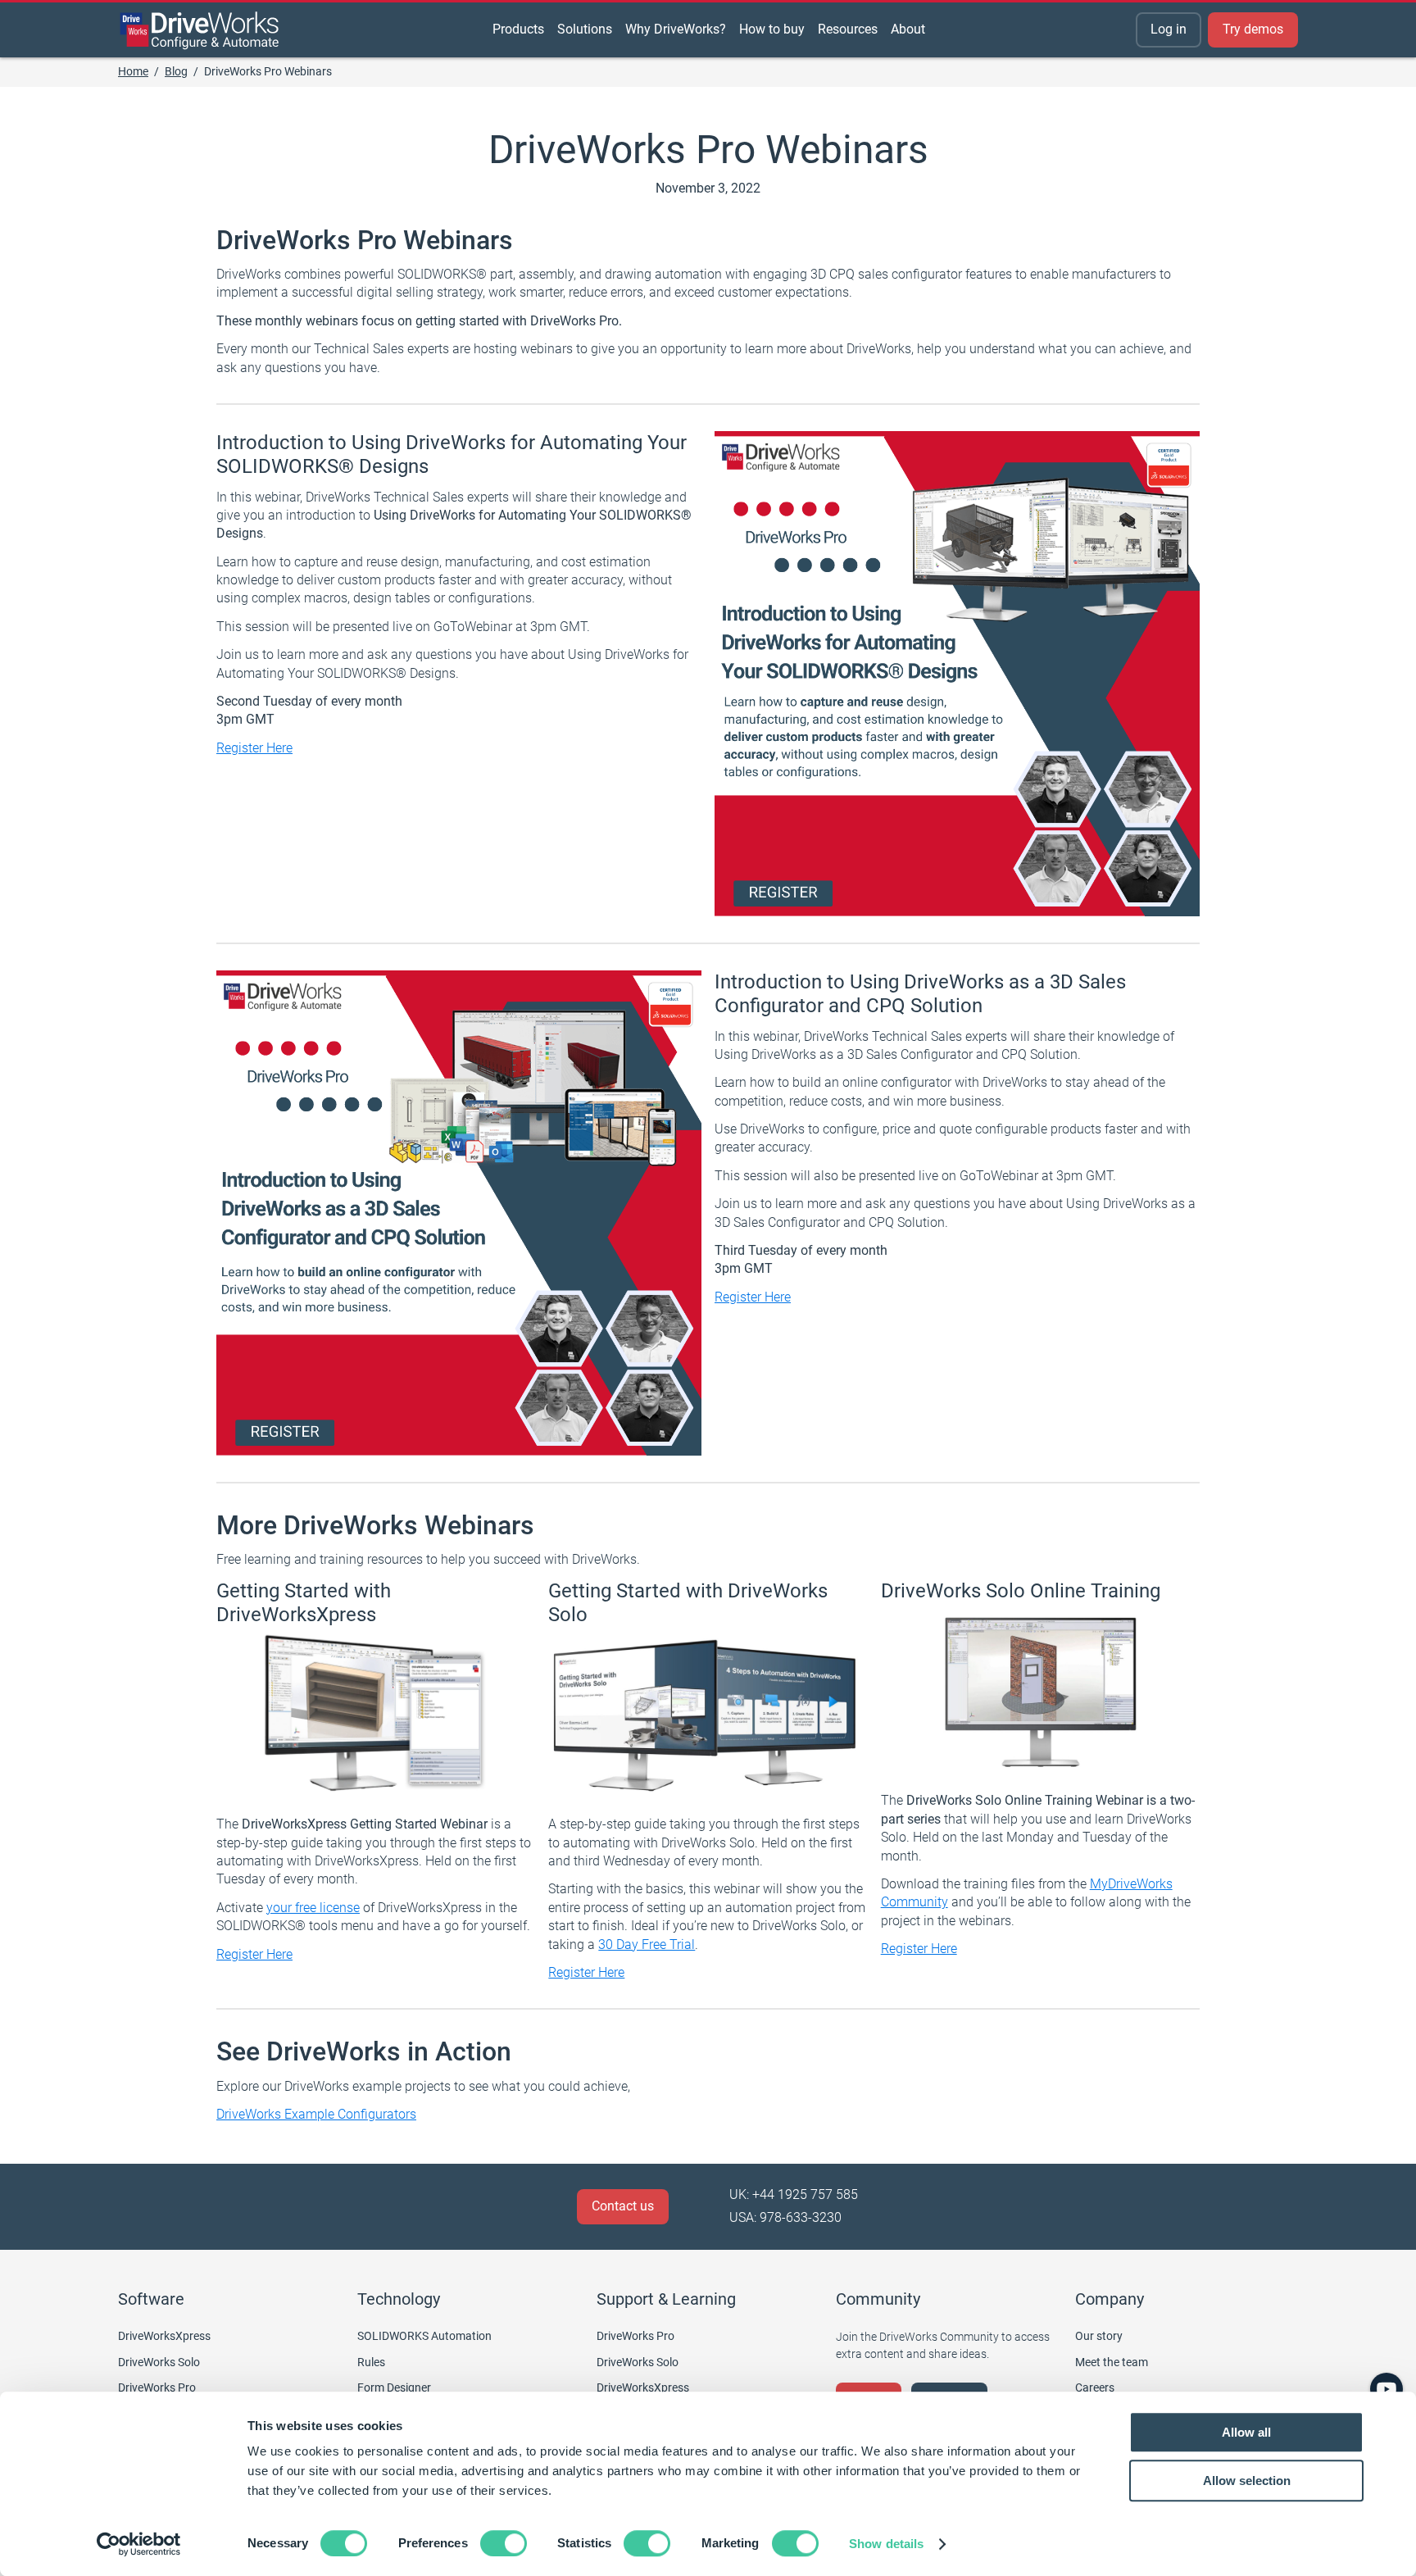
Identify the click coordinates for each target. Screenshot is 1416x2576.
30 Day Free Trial (647, 1944)
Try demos (1253, 29)
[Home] (200, 30)
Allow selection (1247, 2481)
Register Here (254, 748)
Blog (176, 71)
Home (133, 71)
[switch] (504, 2543)
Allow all (1246, 2432)
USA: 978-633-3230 (785, 2217)
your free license (313, 1908)
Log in (1169, 29)
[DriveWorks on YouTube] (1386, 2389)
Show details (886, 2544)
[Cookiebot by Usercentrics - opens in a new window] (139, 2544)
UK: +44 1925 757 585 (794, 2194)
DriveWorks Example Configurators (316, 2114)
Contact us (623, 2206)
